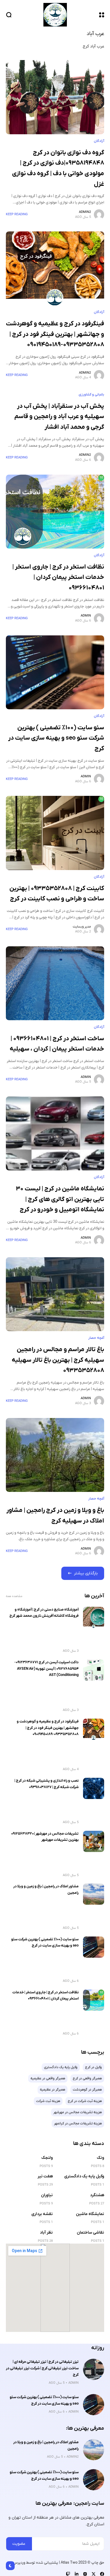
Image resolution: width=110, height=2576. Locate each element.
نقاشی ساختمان (90, 2233)
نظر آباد (46, 2233)
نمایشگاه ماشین (90, 2214)
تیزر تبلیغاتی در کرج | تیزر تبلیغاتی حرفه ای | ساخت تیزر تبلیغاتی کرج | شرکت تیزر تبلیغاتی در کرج (42, 2368)
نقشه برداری (42, 2214)
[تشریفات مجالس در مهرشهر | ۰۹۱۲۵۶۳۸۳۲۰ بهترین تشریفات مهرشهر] (94, 1841)
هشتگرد (97, 2195)
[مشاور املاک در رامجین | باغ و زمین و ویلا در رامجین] (94, 1894)
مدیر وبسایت (82, 927)
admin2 (85, 212)
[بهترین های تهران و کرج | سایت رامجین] (55, 15)
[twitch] (68, 2574)
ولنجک (47, 2158)
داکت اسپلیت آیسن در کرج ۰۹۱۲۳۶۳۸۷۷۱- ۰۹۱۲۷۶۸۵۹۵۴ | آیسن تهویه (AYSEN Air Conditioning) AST (46, 1669)
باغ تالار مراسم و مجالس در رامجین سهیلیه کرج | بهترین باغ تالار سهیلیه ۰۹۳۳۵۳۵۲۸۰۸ (58, 1360)
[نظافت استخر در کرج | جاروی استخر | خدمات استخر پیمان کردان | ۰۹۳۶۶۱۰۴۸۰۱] (55, 512)
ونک (100, 2158)
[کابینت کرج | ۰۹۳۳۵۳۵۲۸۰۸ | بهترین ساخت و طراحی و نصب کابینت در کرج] (55, 833)
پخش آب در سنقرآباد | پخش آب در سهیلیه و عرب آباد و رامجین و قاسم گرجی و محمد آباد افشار (59, 417)
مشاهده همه (14, 1596)
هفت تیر (45, 2176)
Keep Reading (17, 214)
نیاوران (47, 2195)
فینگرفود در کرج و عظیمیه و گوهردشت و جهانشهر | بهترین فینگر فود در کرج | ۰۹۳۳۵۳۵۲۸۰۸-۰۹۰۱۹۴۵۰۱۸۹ (55, 334)
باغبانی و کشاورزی (91, 395)
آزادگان (99, 141)
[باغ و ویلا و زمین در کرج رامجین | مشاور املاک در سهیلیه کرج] (55, 1455)
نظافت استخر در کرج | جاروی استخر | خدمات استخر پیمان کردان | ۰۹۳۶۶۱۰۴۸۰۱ (58, 577)
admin (86, 616)
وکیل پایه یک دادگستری (84, 2176)
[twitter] (94, 2574)
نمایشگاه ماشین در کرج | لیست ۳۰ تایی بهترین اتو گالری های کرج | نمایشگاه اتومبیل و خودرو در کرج (60, 1199)
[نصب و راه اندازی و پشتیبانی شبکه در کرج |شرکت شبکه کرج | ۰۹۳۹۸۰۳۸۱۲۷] (94, 1788)
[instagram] (85, 2574)
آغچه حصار (96, 1338)
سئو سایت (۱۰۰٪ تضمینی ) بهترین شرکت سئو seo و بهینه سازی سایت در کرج (56, 738)
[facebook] (102, 2574)
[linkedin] (77, 2574)
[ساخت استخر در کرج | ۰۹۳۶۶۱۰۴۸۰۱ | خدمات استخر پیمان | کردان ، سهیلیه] (55, 983)
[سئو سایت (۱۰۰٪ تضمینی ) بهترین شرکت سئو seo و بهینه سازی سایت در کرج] (55, 672)
